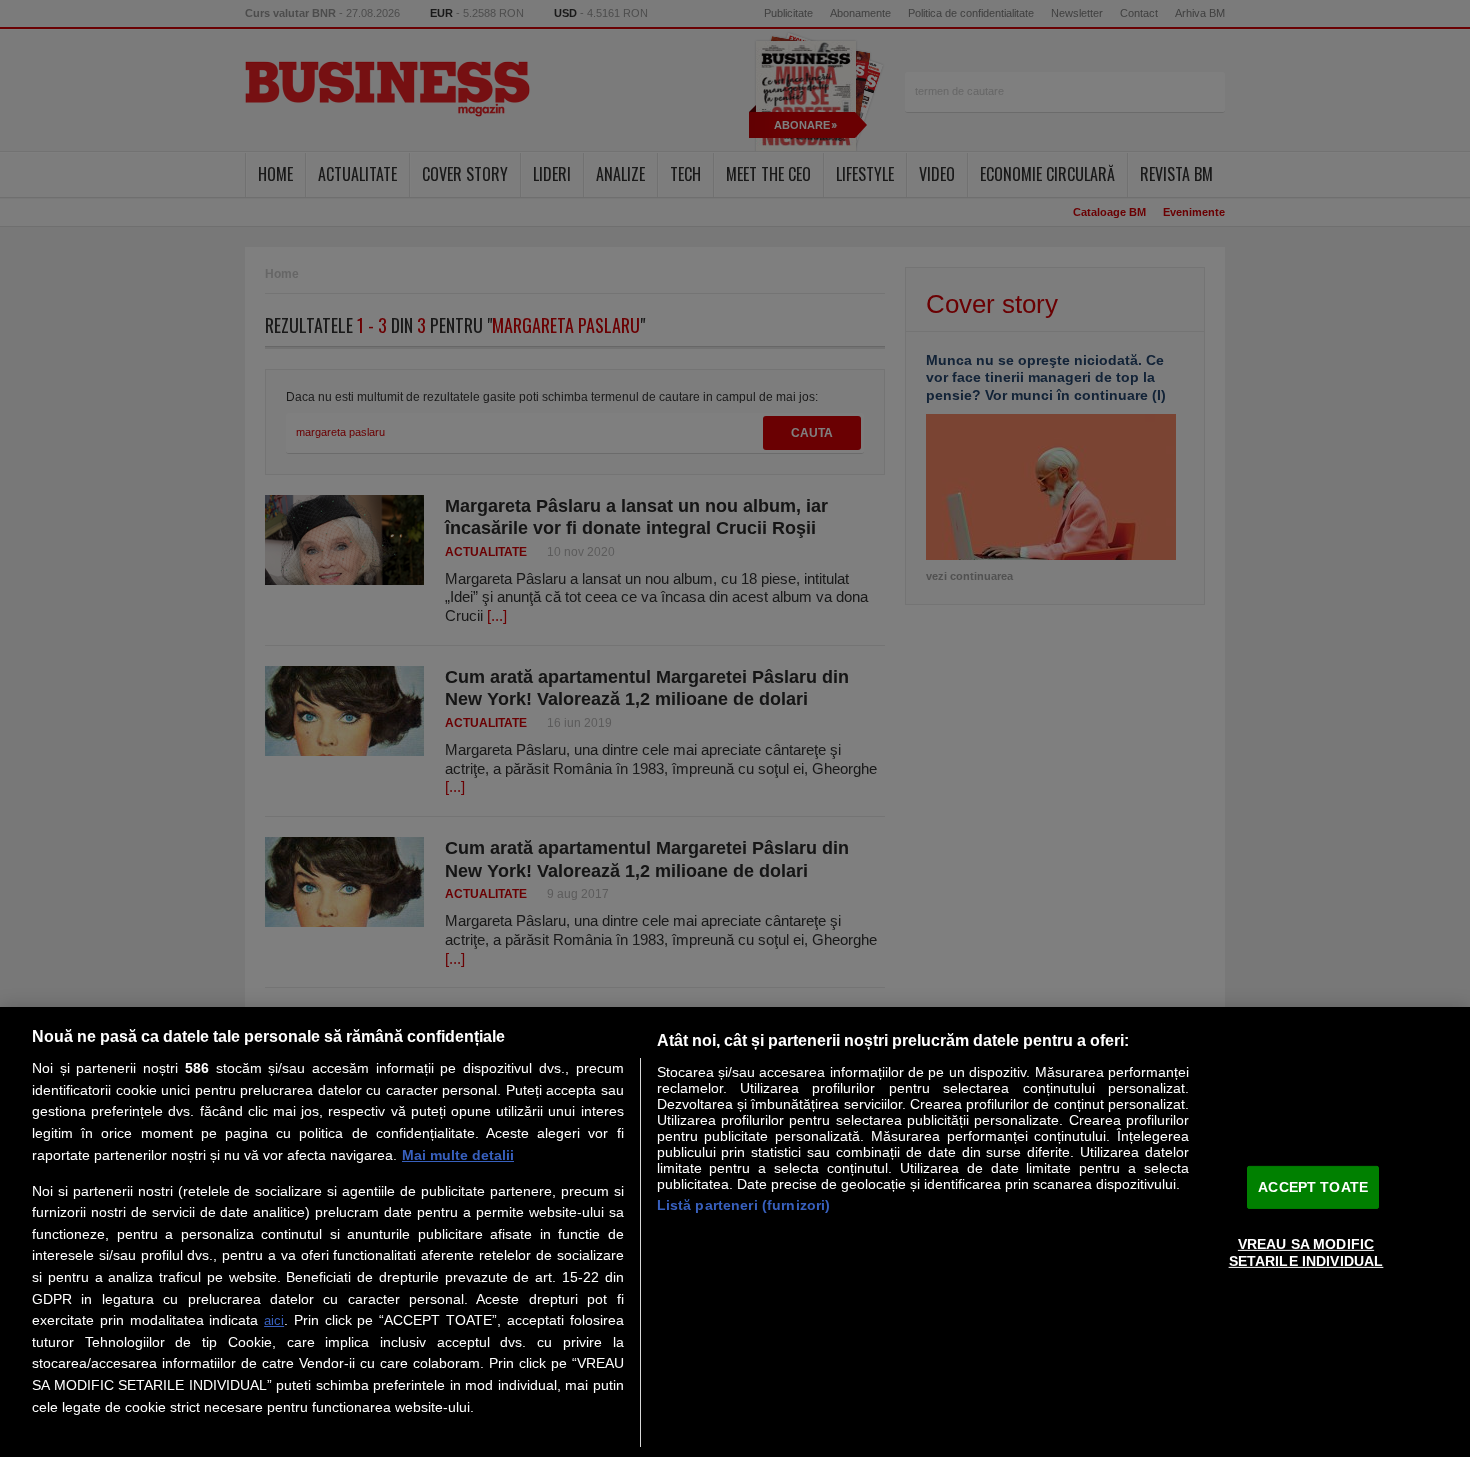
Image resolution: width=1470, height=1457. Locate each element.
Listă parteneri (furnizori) (744, 1205)
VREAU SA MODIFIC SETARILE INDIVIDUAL (1306, 1252)
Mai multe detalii (458, 1155)
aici (274, 1320)
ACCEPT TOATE (1313, 1187)
